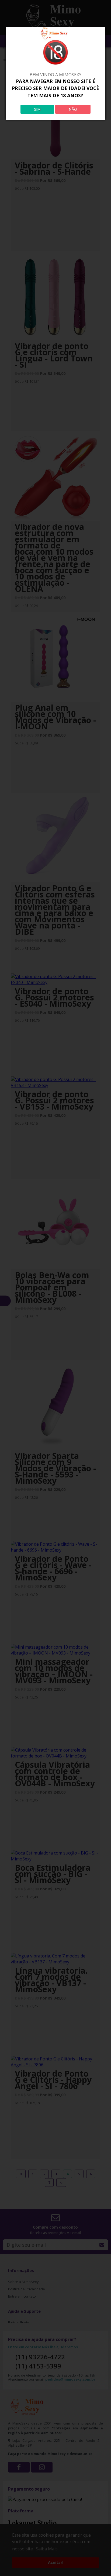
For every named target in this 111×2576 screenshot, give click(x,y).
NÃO (73, 109)
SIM (37, 109)
